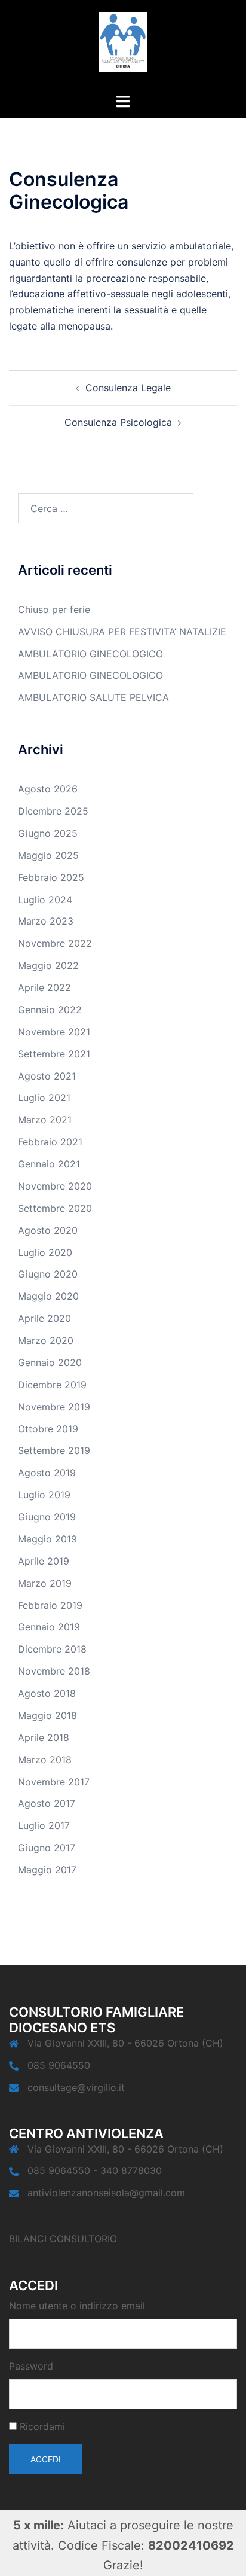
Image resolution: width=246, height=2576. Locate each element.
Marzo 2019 (45, 1583)
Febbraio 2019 (50, 1605)
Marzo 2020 (46, 1340)
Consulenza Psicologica (118, 422)
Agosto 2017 (47, 1803)
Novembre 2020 (55, 1186)
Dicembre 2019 (52, 1385)
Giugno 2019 (47, 1517)
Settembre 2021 (54, 1054)
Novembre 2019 (54, 1407)
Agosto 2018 (47, 1693)
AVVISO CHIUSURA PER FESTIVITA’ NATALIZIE (122, 632)
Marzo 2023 (46, 921)
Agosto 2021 (47, 1076)
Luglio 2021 (44, 1098)
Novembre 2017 (54, 1782)
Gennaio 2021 (49, 1164)
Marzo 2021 (45, 1120)
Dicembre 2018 (52, 1649)
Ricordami (42, 2426)
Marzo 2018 (45, 1760)
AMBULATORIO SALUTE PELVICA (93, 697)
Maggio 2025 (48, 855)
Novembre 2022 (55, 943)
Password (31, 2366)
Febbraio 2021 (50, 1142)
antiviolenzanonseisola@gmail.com (106, 2193)
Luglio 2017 (44, 1825)
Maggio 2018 (47, 1715)
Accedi (46, 2459)
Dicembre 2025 (53, 811)
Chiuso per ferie (54, 609)
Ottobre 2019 (48, 1429)
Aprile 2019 (44, 1561)
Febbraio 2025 (51, 877)
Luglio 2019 (44, 1495)
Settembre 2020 (55, 1208)
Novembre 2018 (54, 1671)
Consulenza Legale (128, 388)
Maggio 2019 (47, 1539)
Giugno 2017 (47, 1848)
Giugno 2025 (48, 833)
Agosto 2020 (48, 1230)
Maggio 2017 (47, 1870)
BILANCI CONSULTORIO (63, 2239)
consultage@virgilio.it (76, 2087)
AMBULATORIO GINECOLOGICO (90, 654)
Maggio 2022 (48, 965)
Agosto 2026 (48, 789)
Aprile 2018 (44, 1737)
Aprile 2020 (44, 1318)
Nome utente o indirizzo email (77, 2306)
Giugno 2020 (48, 1274)
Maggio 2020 (48, 1296)
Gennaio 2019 (49, 1627)
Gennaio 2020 (50, 1362)
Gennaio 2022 (50, 1010)
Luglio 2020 (45, 1252)
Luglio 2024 (45, 900)
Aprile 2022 (44, 987)
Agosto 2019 (47, 1473)
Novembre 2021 (54, 1032)
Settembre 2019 (54, 1450)
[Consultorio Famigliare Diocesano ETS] (123, 45)
